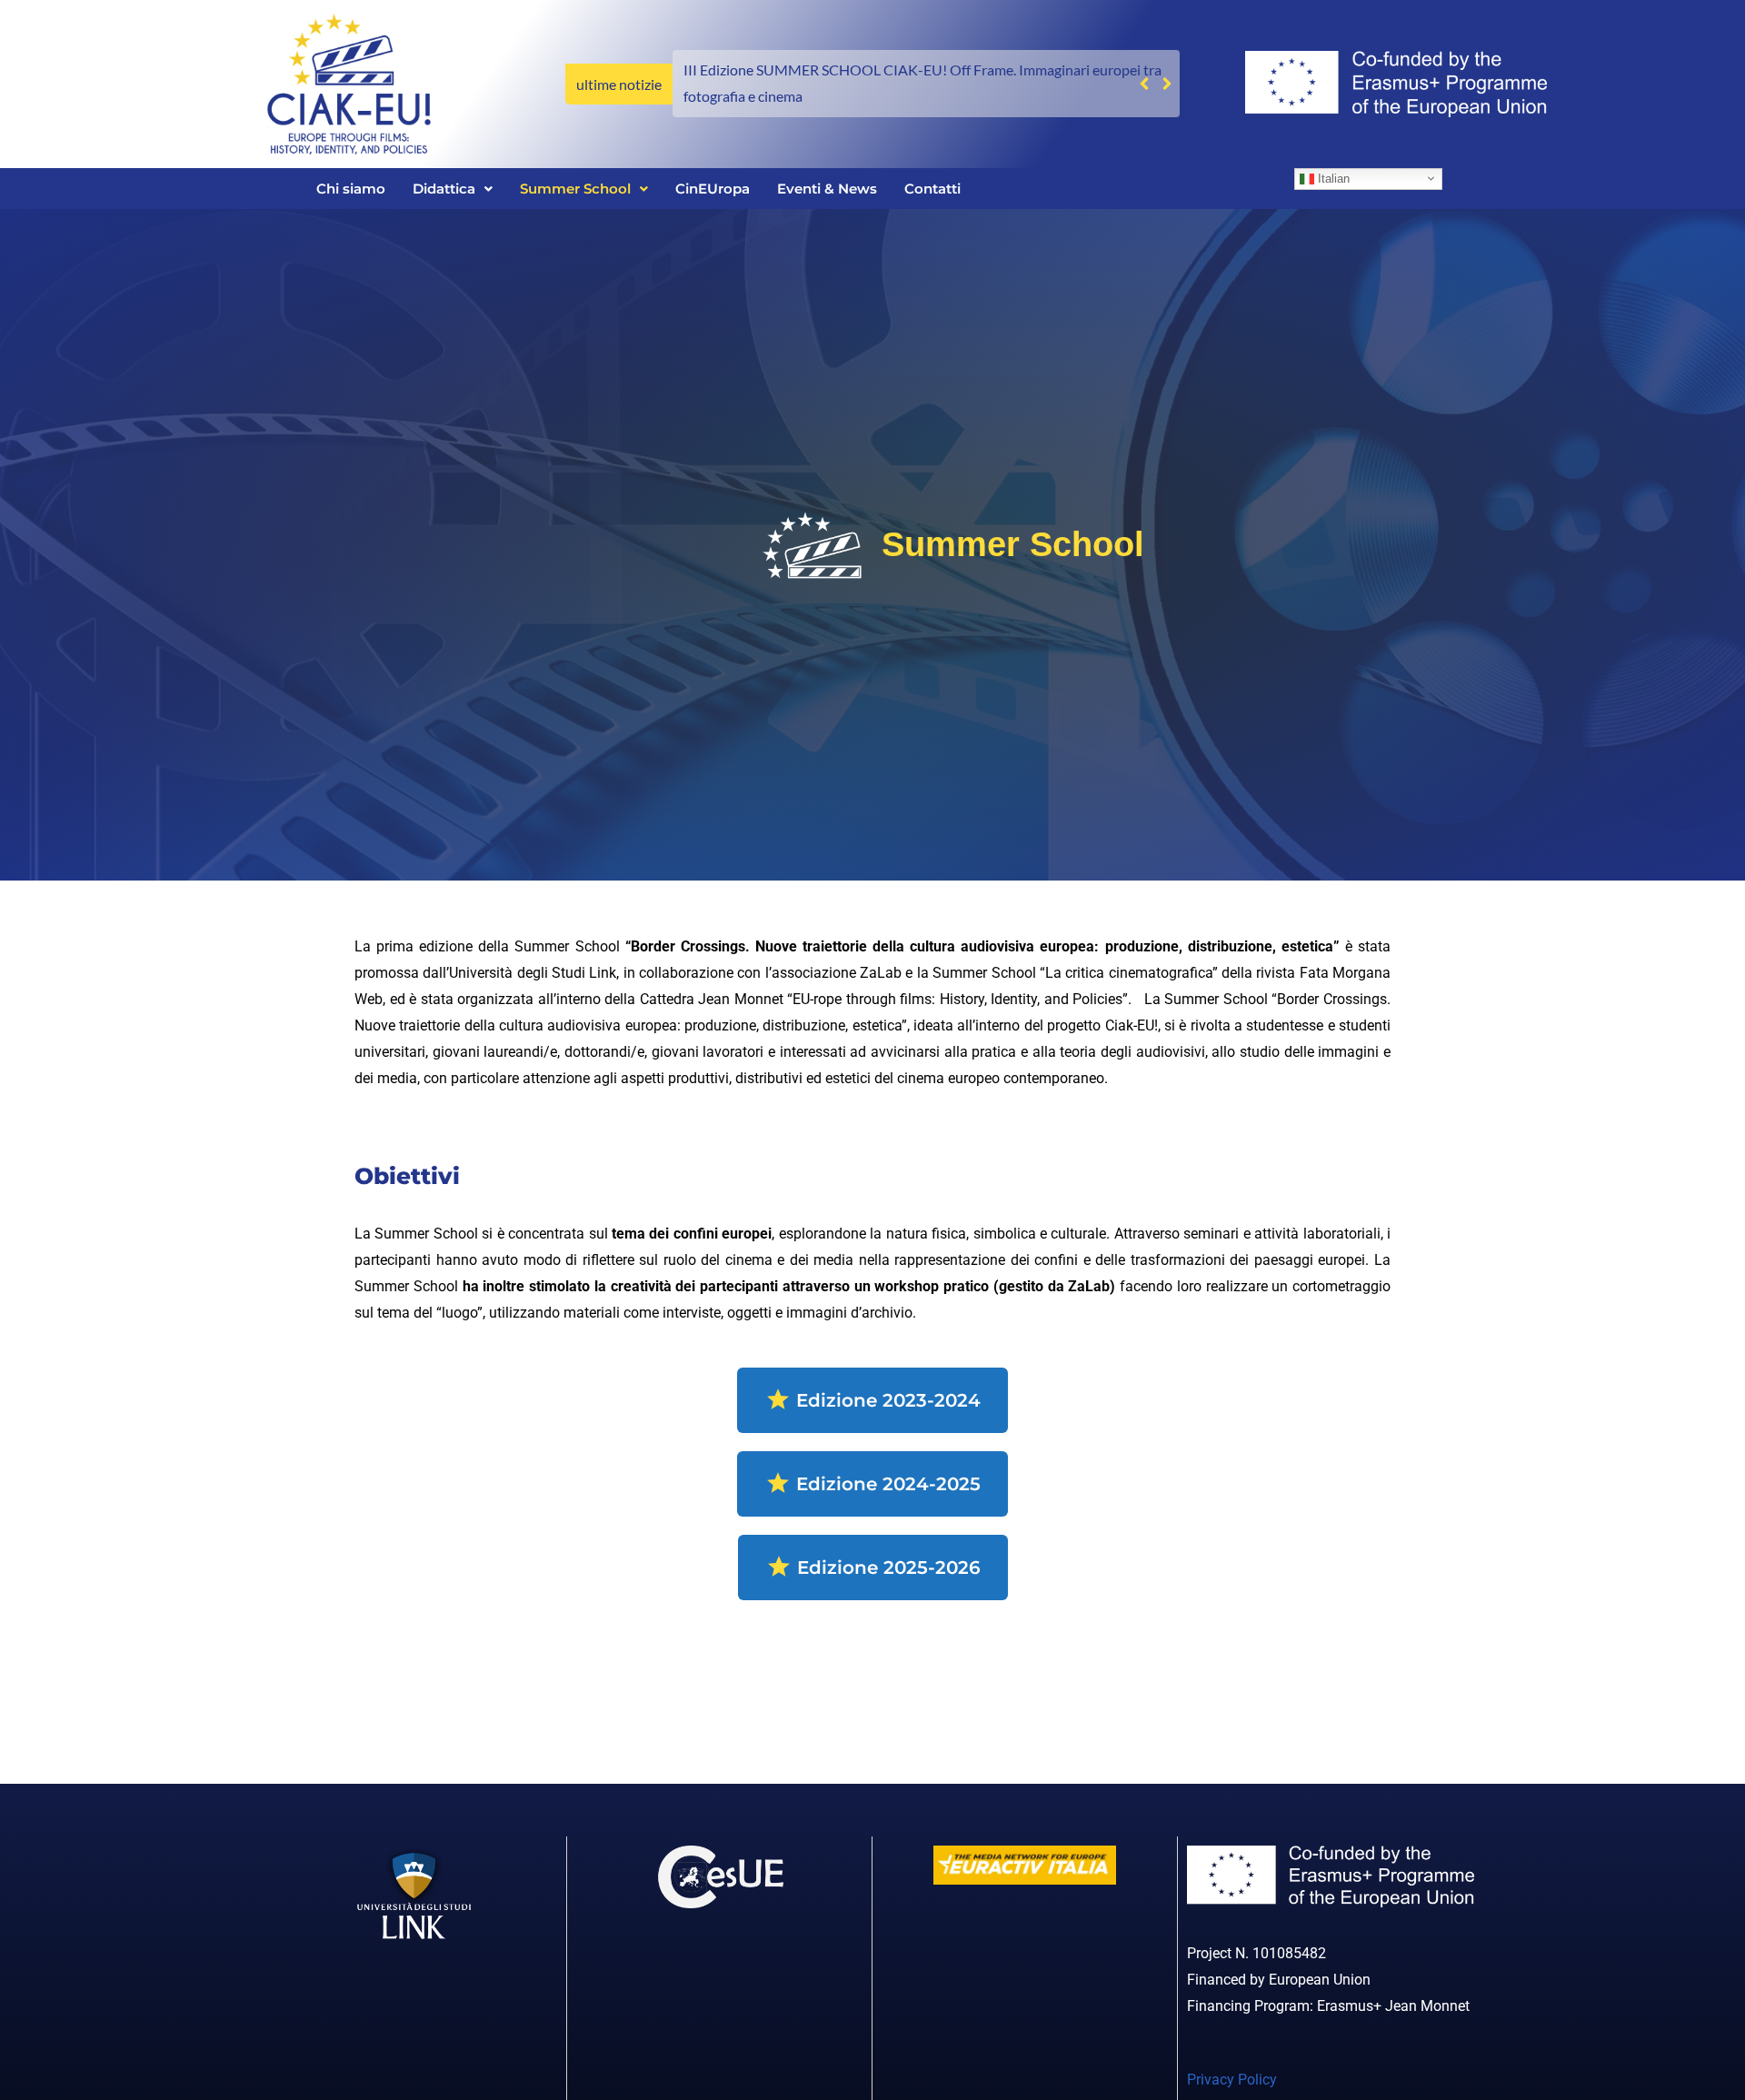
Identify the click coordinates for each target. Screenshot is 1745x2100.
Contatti (932, 189)
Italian (1332, 178)
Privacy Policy (1232, 2080)
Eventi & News (827, 189)
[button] (1167, 84)
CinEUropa (713, 189)
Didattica (444, 189)
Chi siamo (351, 189)
